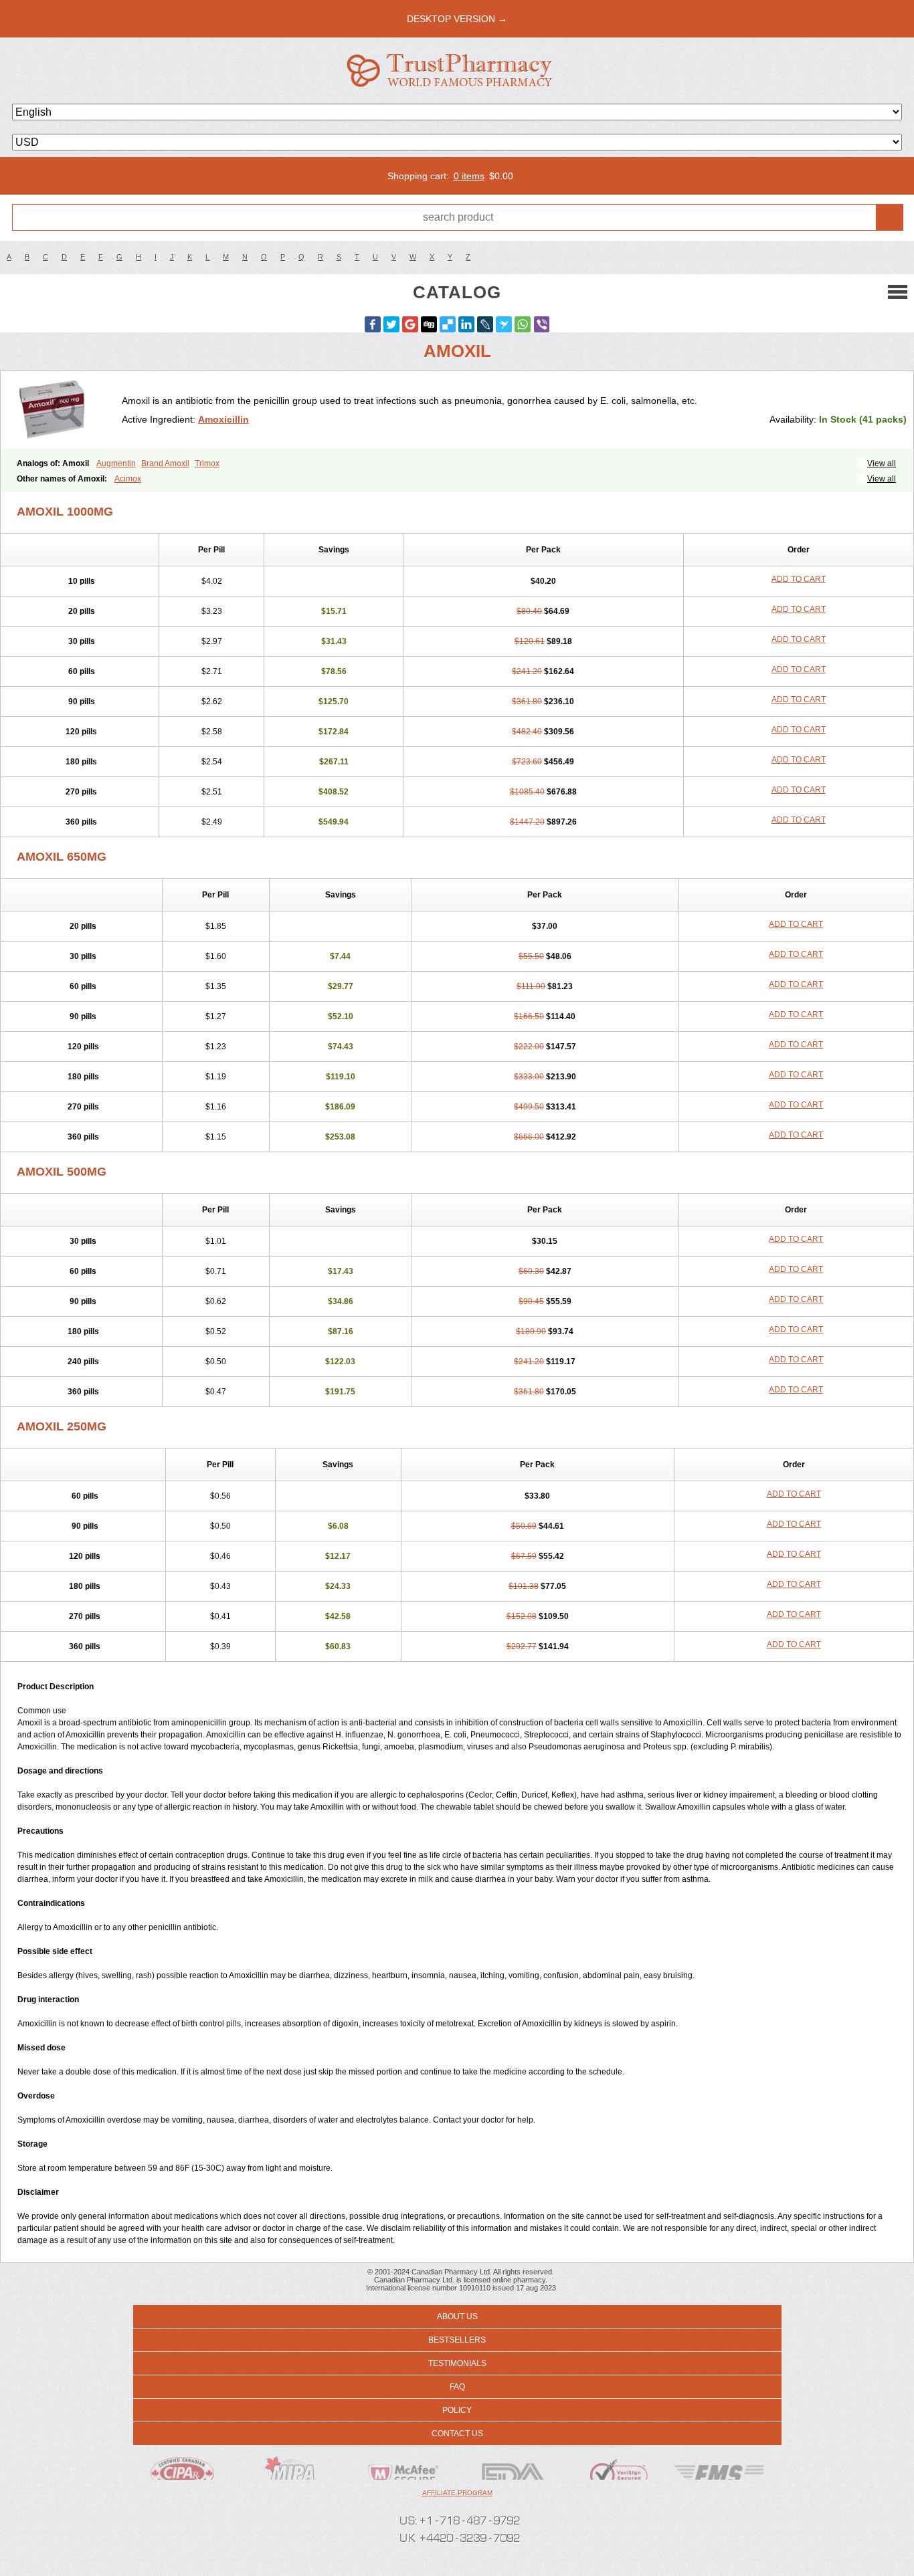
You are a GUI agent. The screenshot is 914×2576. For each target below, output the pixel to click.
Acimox (128, 479)
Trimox (207, 463)
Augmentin (116, 463)
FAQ (457, 2387)
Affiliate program (457, 2493)
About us (457, 2317)
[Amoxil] (66, 410)
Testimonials (457, 2363)
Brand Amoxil (165, 463)
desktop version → (457, 19)
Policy (457, 2410)
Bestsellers (457, 2340)
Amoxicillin (223, 419)
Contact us (457, 2434)
